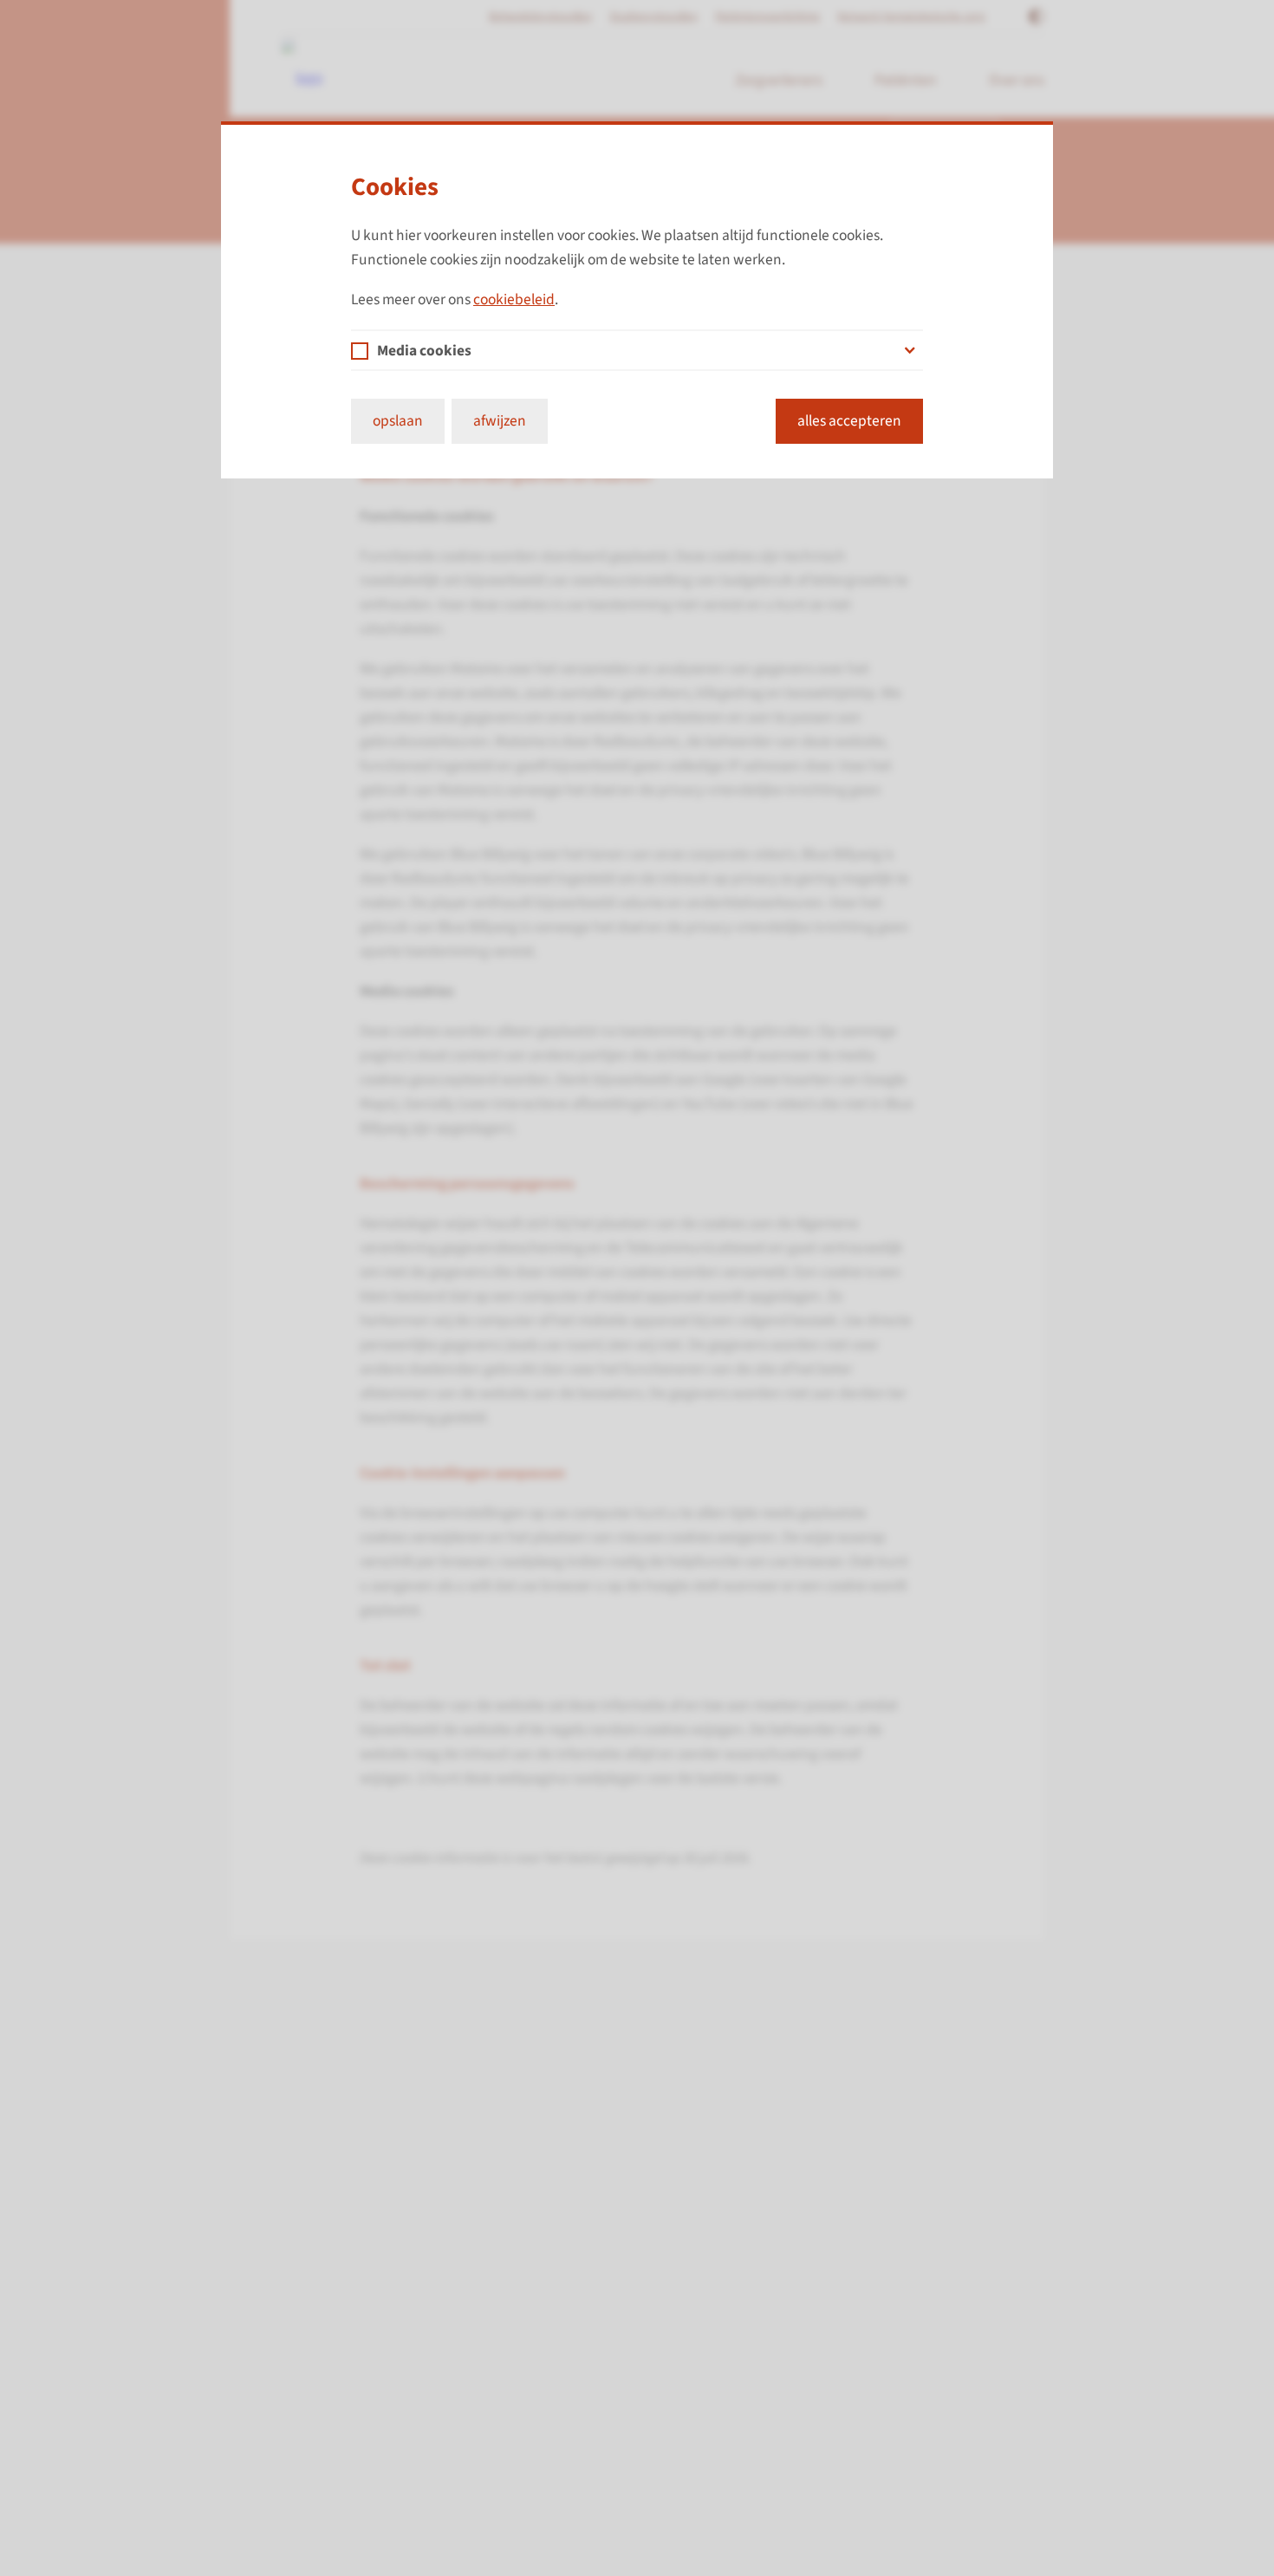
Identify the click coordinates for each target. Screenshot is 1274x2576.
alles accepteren (849, 421)
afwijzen (500, 421)
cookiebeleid (514, 299)
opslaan (398, 421)
